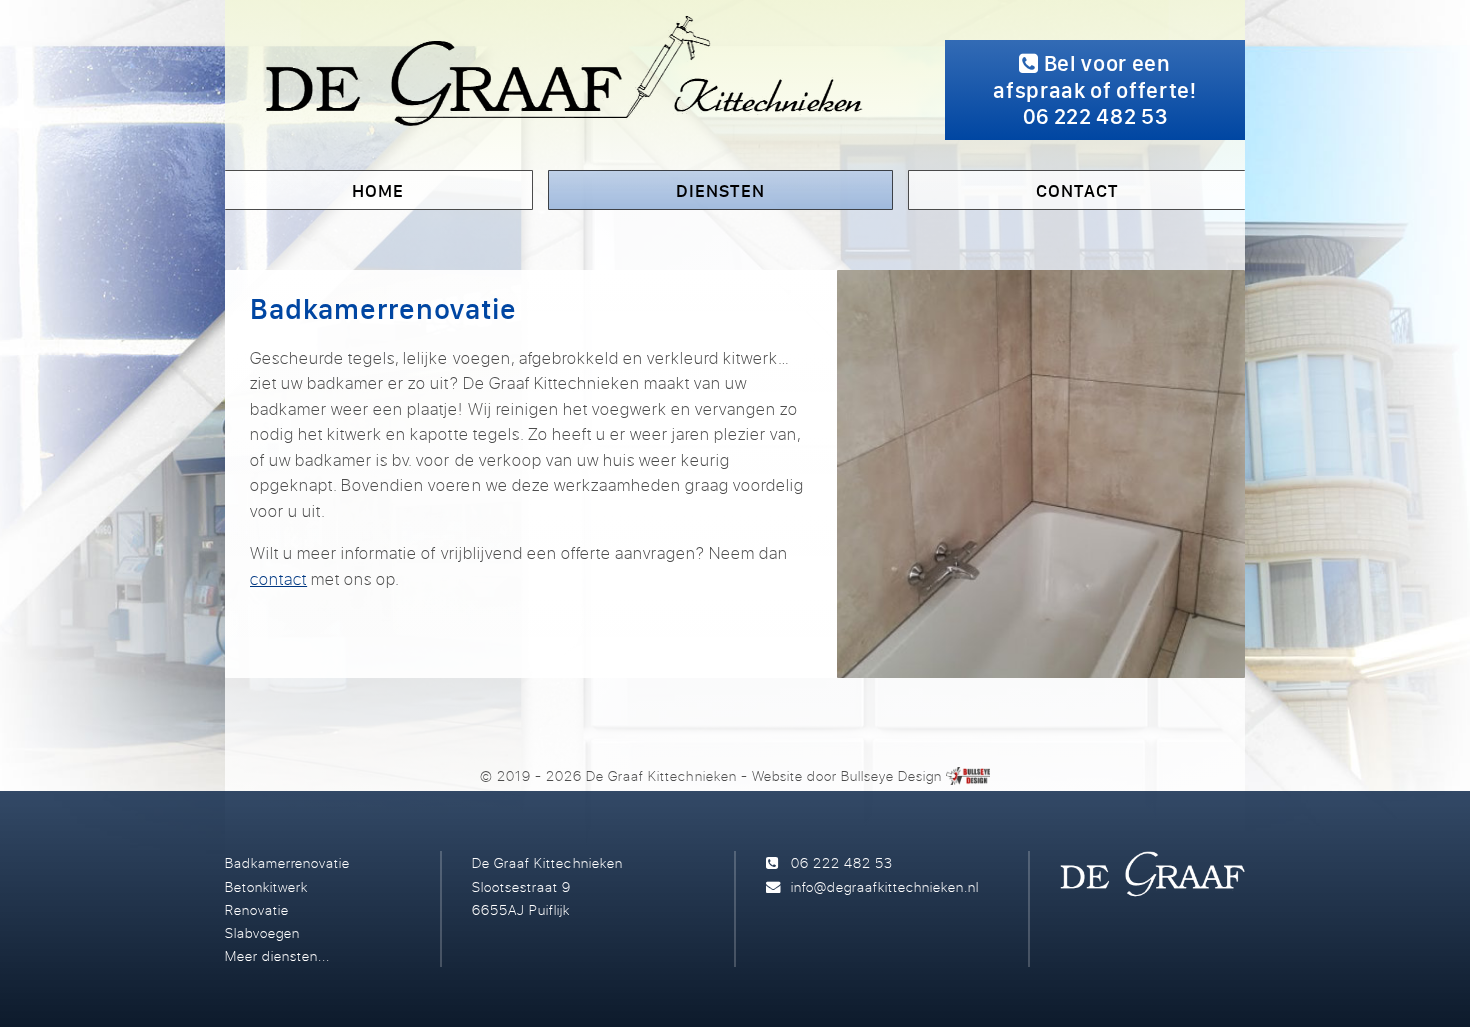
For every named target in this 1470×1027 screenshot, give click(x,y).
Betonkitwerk (266, 886)
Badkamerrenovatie (287, 862)
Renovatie (257, 909)
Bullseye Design (891, 775)
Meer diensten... (277, 955)
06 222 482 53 (842, 862)
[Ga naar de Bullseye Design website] (968, 775)
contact (278, 578)
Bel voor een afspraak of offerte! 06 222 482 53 (1094, 90)
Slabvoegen (262, 932)
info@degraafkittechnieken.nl (885, 886)
